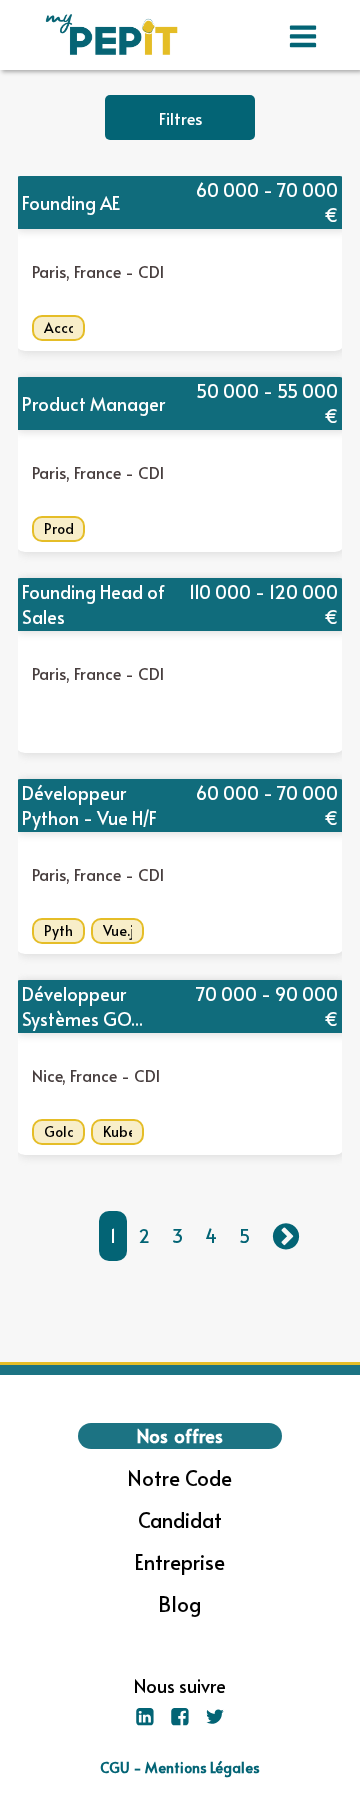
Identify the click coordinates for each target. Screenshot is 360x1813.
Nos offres (180, 1435)
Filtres (180, 118)
